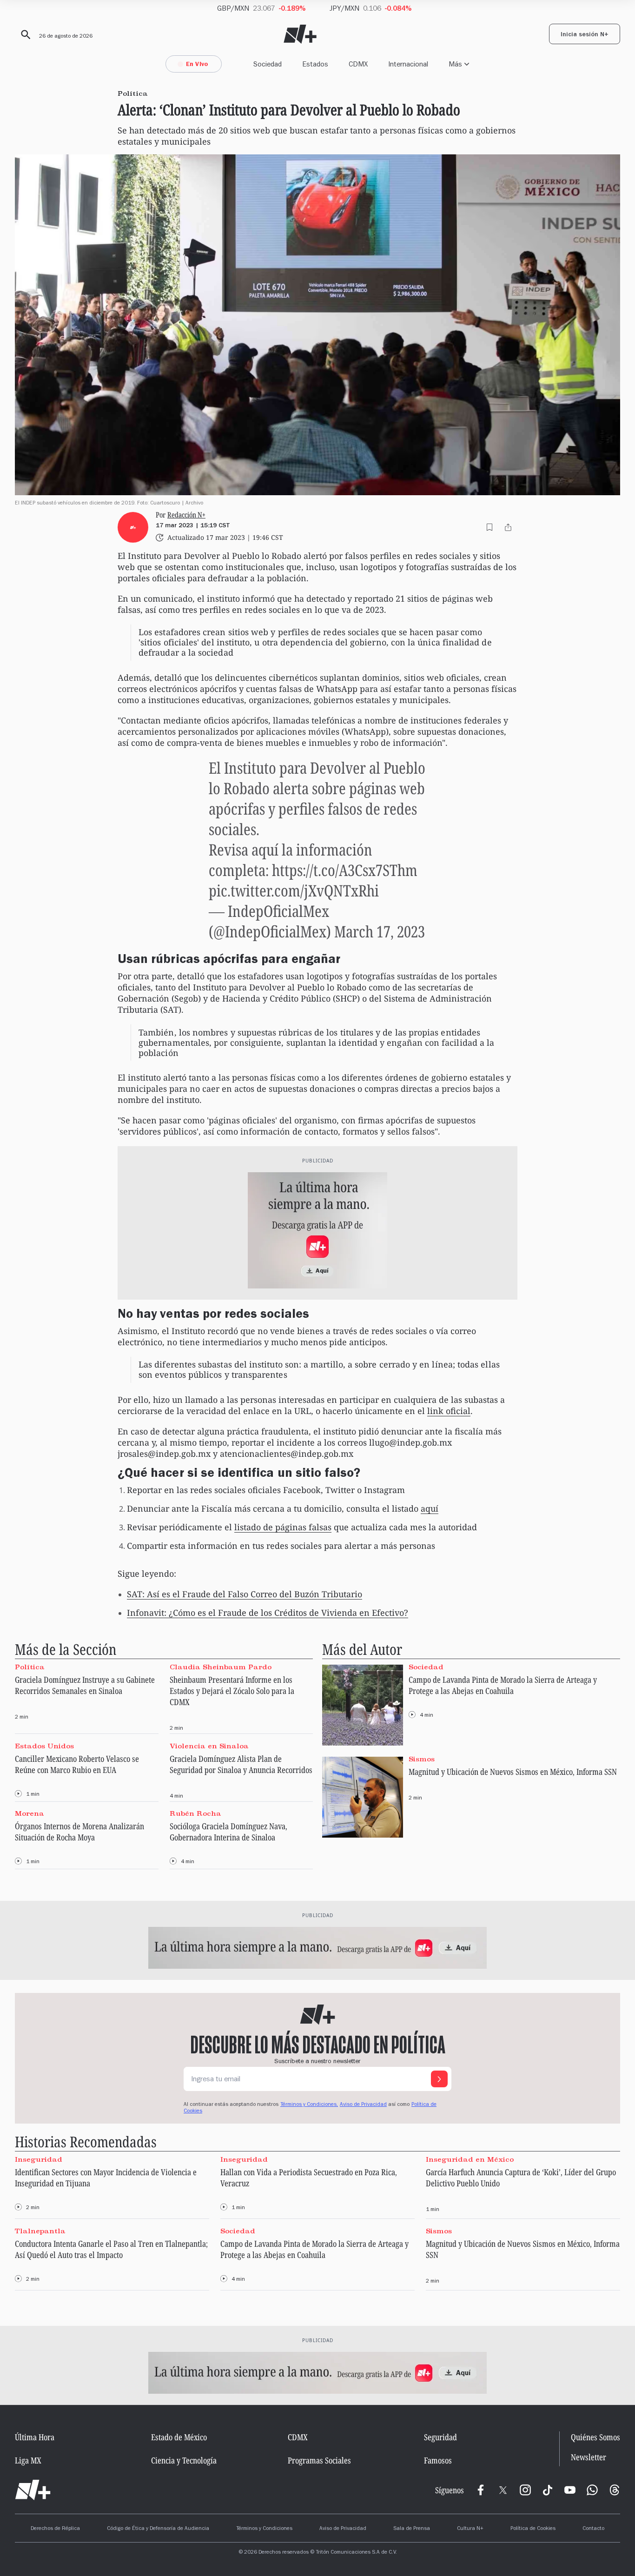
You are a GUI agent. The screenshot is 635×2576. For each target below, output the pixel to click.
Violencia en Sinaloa (209, 1746)
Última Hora (35, 2437)
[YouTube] (570, 2490)
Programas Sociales (319, 2460)
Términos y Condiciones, (309, 2105)
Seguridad (440, 2437)
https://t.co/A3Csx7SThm (345, 870)
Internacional (408, 64)
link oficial (449, 1411)
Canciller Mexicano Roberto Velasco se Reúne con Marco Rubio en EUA (77, 1764)
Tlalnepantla (40, 2231)
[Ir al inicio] (33, 2490)
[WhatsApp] (592, 2490)
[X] (503, 2490)
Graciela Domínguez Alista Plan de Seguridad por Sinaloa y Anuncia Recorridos (241, 1764)
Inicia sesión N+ (585, 35)
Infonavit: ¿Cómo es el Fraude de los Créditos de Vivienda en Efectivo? (268, 1613)
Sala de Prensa (412, 2529)
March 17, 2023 (380, 931)
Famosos (438, 2460)
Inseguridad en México (470, 2159)
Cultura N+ (470, 2529)
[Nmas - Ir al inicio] (300, 34)
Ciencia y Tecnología (184, 2460)
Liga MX (28, 2460)
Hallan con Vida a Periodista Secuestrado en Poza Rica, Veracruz (309, 2178)
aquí (430, 1508)
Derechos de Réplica (55, 2529)
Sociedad (268, 64)
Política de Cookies (533, 2529)
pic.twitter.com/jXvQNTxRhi (294, 890)
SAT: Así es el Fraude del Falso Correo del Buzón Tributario (245, 1594)
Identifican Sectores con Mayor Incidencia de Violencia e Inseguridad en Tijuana (106, 2178)
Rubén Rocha (195, 1813)
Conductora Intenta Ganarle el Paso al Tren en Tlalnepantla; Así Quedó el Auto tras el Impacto (111, 2249)
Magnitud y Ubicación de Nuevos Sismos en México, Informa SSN (513, 1772)
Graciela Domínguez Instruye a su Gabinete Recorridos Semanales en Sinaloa (85, 1685)
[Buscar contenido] (24, 35)
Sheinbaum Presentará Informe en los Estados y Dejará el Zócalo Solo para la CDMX (232, 1691)
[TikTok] (548, 2490)
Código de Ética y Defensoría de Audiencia (158, 2529)
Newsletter (589, 2458)
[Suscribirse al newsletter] (439, 2079)
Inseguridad (39, 2159)
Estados (315, 64)
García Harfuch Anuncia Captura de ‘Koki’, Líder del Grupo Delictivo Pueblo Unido (521, 2178)
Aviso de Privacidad (363, 2105)
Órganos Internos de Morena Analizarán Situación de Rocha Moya (79, 1832)
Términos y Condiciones (264, 2529)
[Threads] (615, 2490)
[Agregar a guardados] (489, 527)
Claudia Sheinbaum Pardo (221, 1667)
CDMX (358, 64)
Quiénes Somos (595, 2437)
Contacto (593, 2529)
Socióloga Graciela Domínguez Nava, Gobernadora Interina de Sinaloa (228, 1832)
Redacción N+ (186, 515)
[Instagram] (525, 2490)
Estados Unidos (44, 1746)
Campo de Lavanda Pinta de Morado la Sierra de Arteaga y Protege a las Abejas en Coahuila (503, 1685)
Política (30, 1667)
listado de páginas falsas (283, 1527)
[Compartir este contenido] (508, 527)
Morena (30, 1813)
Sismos (422, 1759)
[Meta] (481, 2490)
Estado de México (179, 2437)
